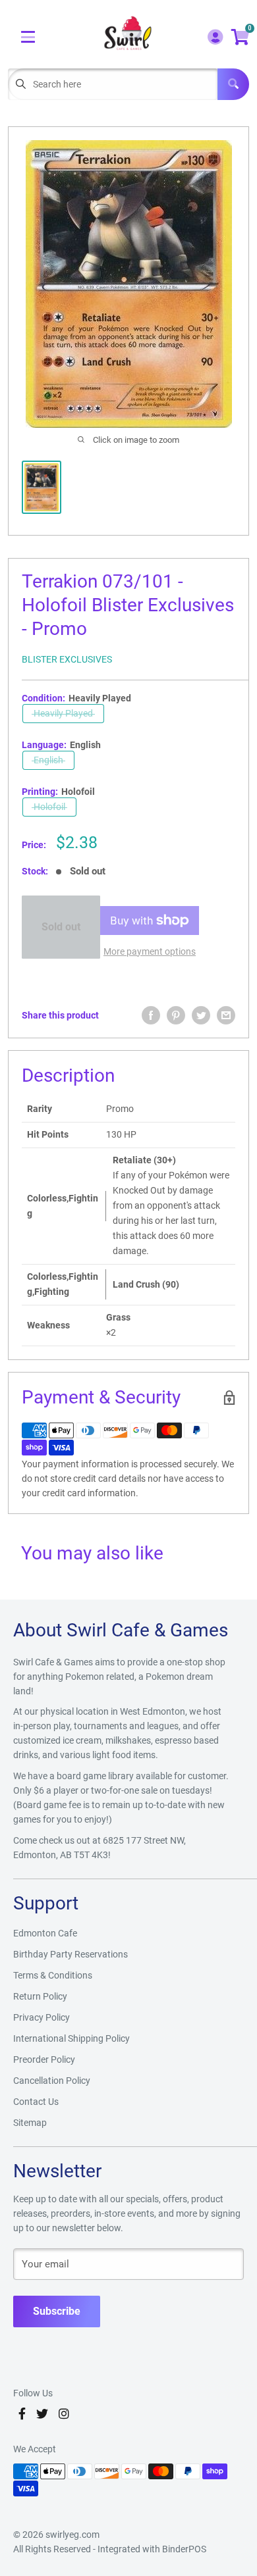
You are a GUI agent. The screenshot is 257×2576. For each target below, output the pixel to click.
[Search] (233, 84)
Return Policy (40, 1996)
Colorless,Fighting (63, 1206)
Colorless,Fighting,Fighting (63, 1284)
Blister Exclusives (67, 659)
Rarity (40, 1109)
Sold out (61, 927)
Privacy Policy (42, 2017)
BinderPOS (184, 2549)
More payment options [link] (150, 951)
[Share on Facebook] (151, 1015)
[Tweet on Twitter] (201, 1015)
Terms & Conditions (53, 1975)
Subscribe (57, 2311)
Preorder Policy (44, 2059)
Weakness (48, 1325)
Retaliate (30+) (144, 1160)
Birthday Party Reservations (71, 1954)
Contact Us (36, 2102)
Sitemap (30, 2123)
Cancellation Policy (52, 2081)
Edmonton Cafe (45, 1933)
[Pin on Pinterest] (176, 1015)
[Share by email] (226, 1015)
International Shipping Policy (71, 2038)
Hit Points (48, 1134)
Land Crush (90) (146, 1284)
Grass (118, 1317)
